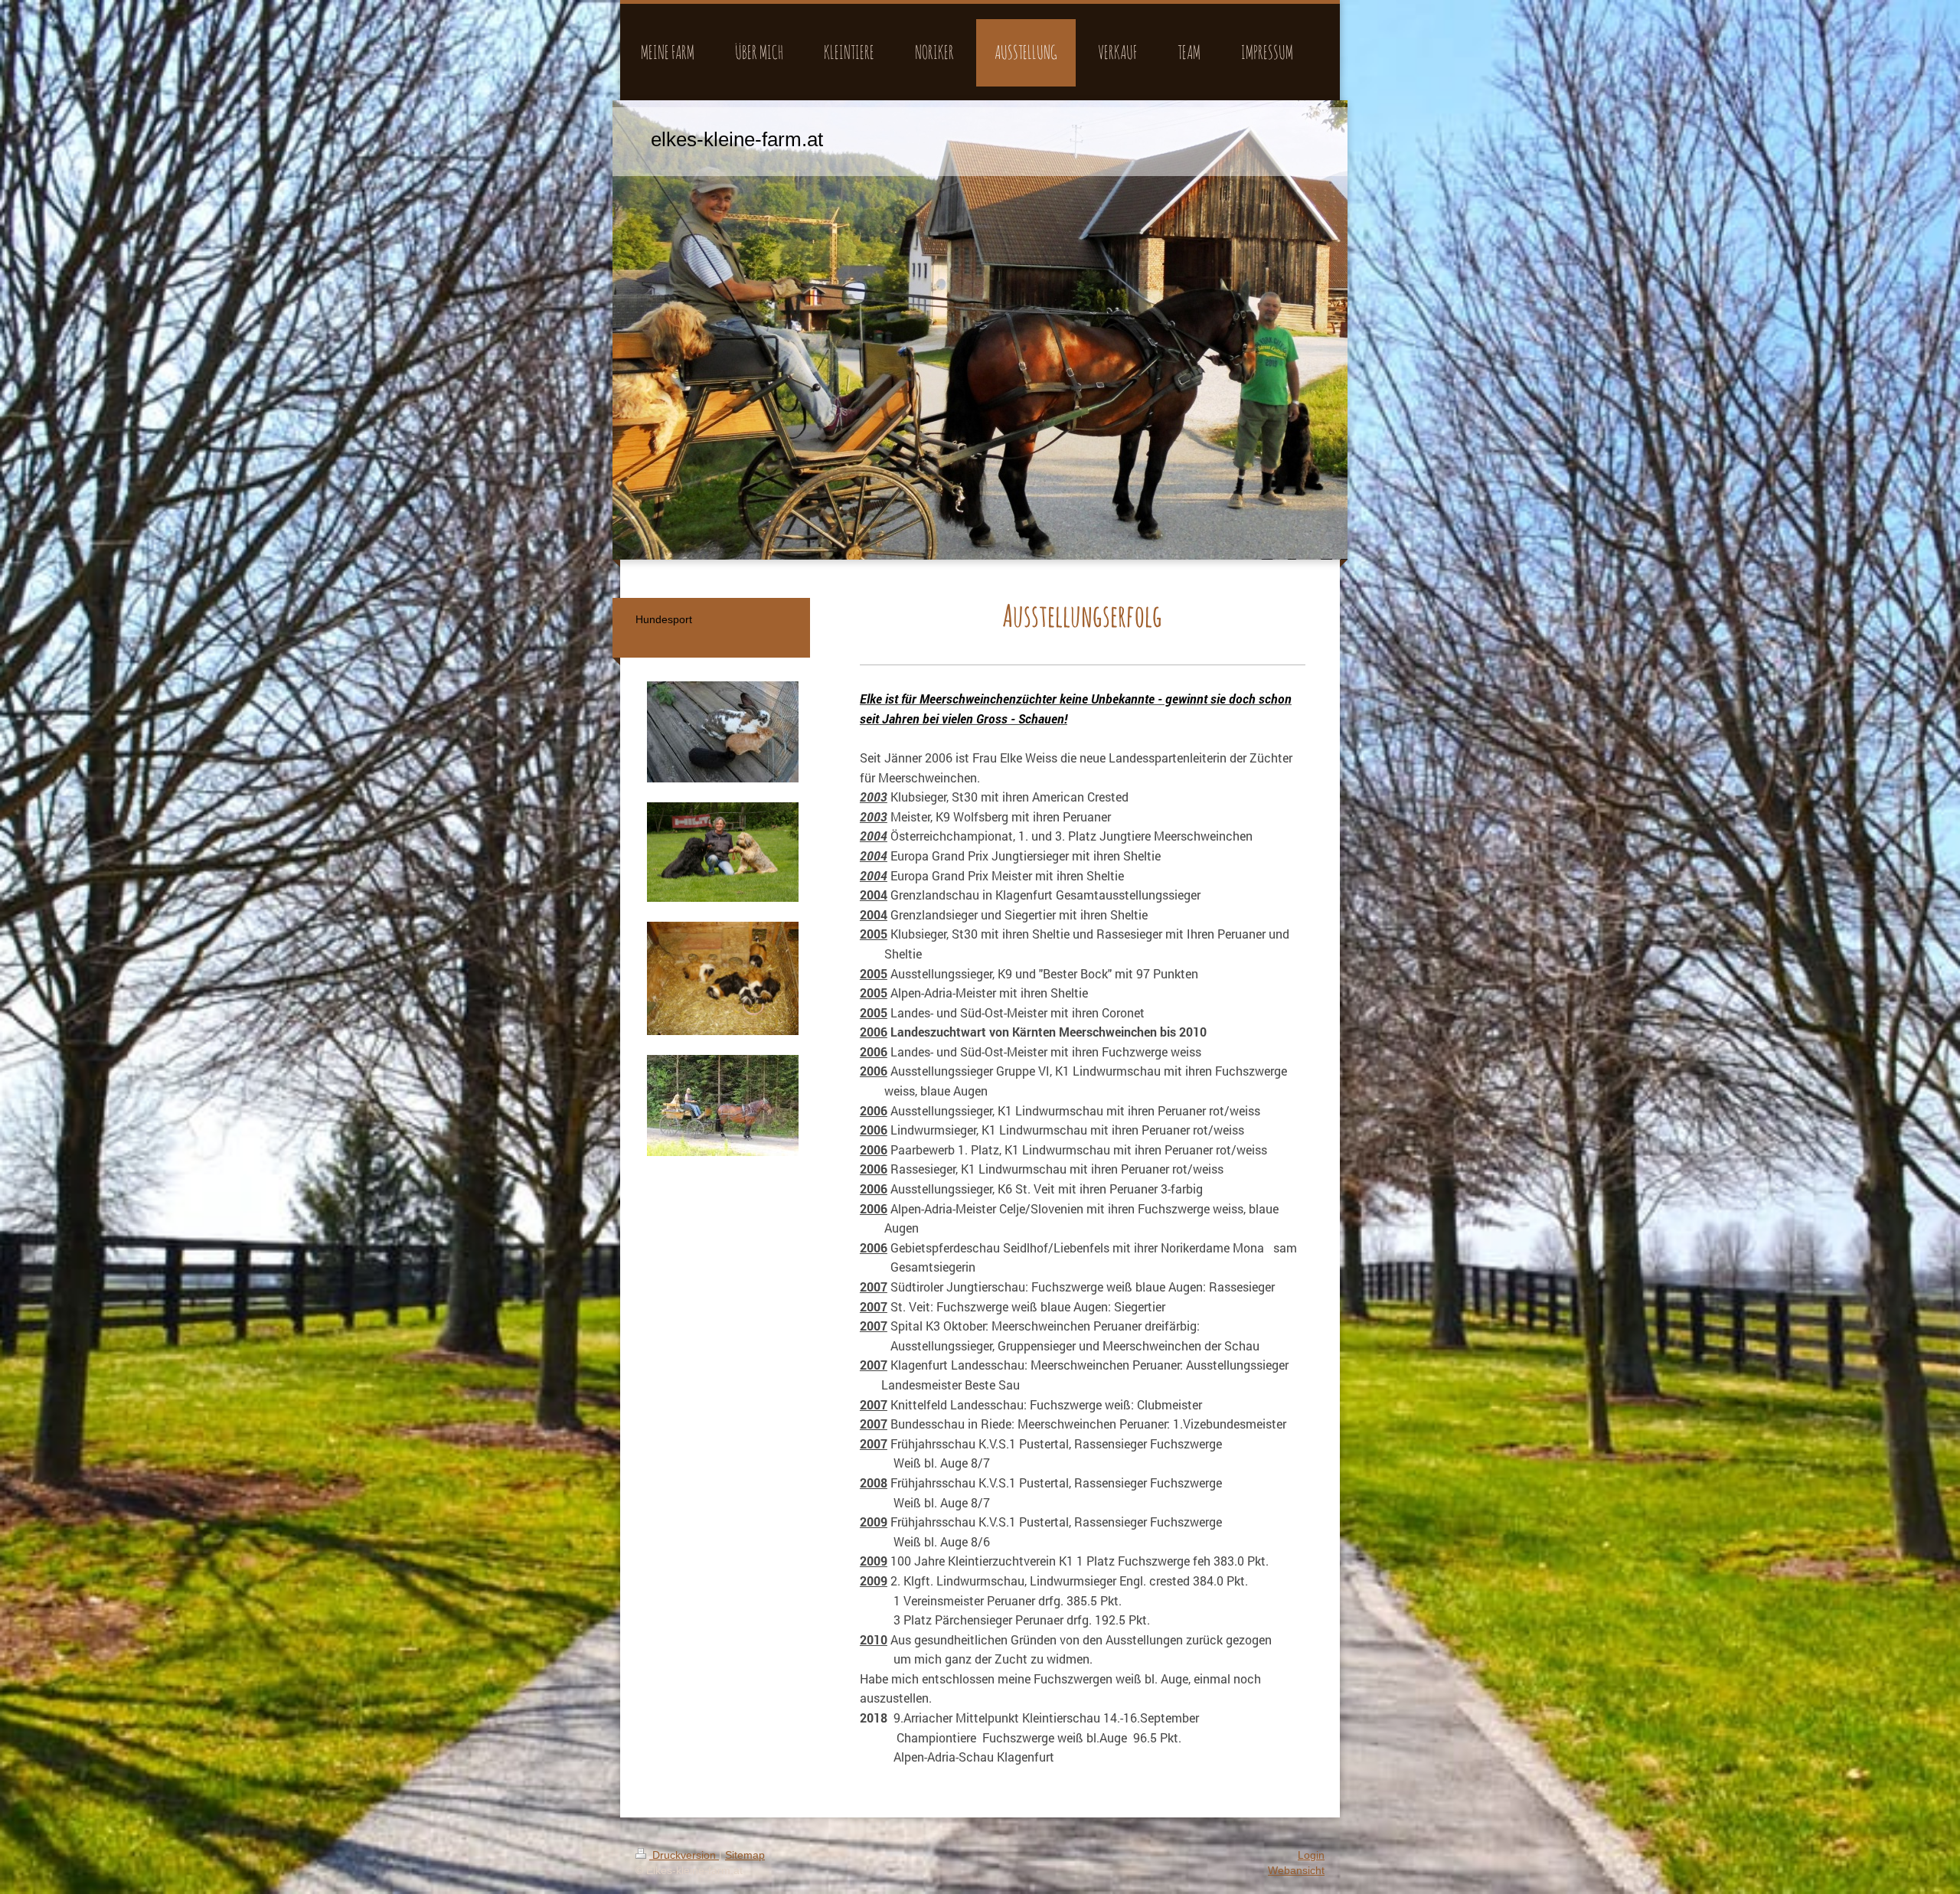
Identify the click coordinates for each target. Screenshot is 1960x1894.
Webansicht (1296, 1870)
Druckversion (684, 1855)
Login (1311, 1855)
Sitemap (745, 1855)
